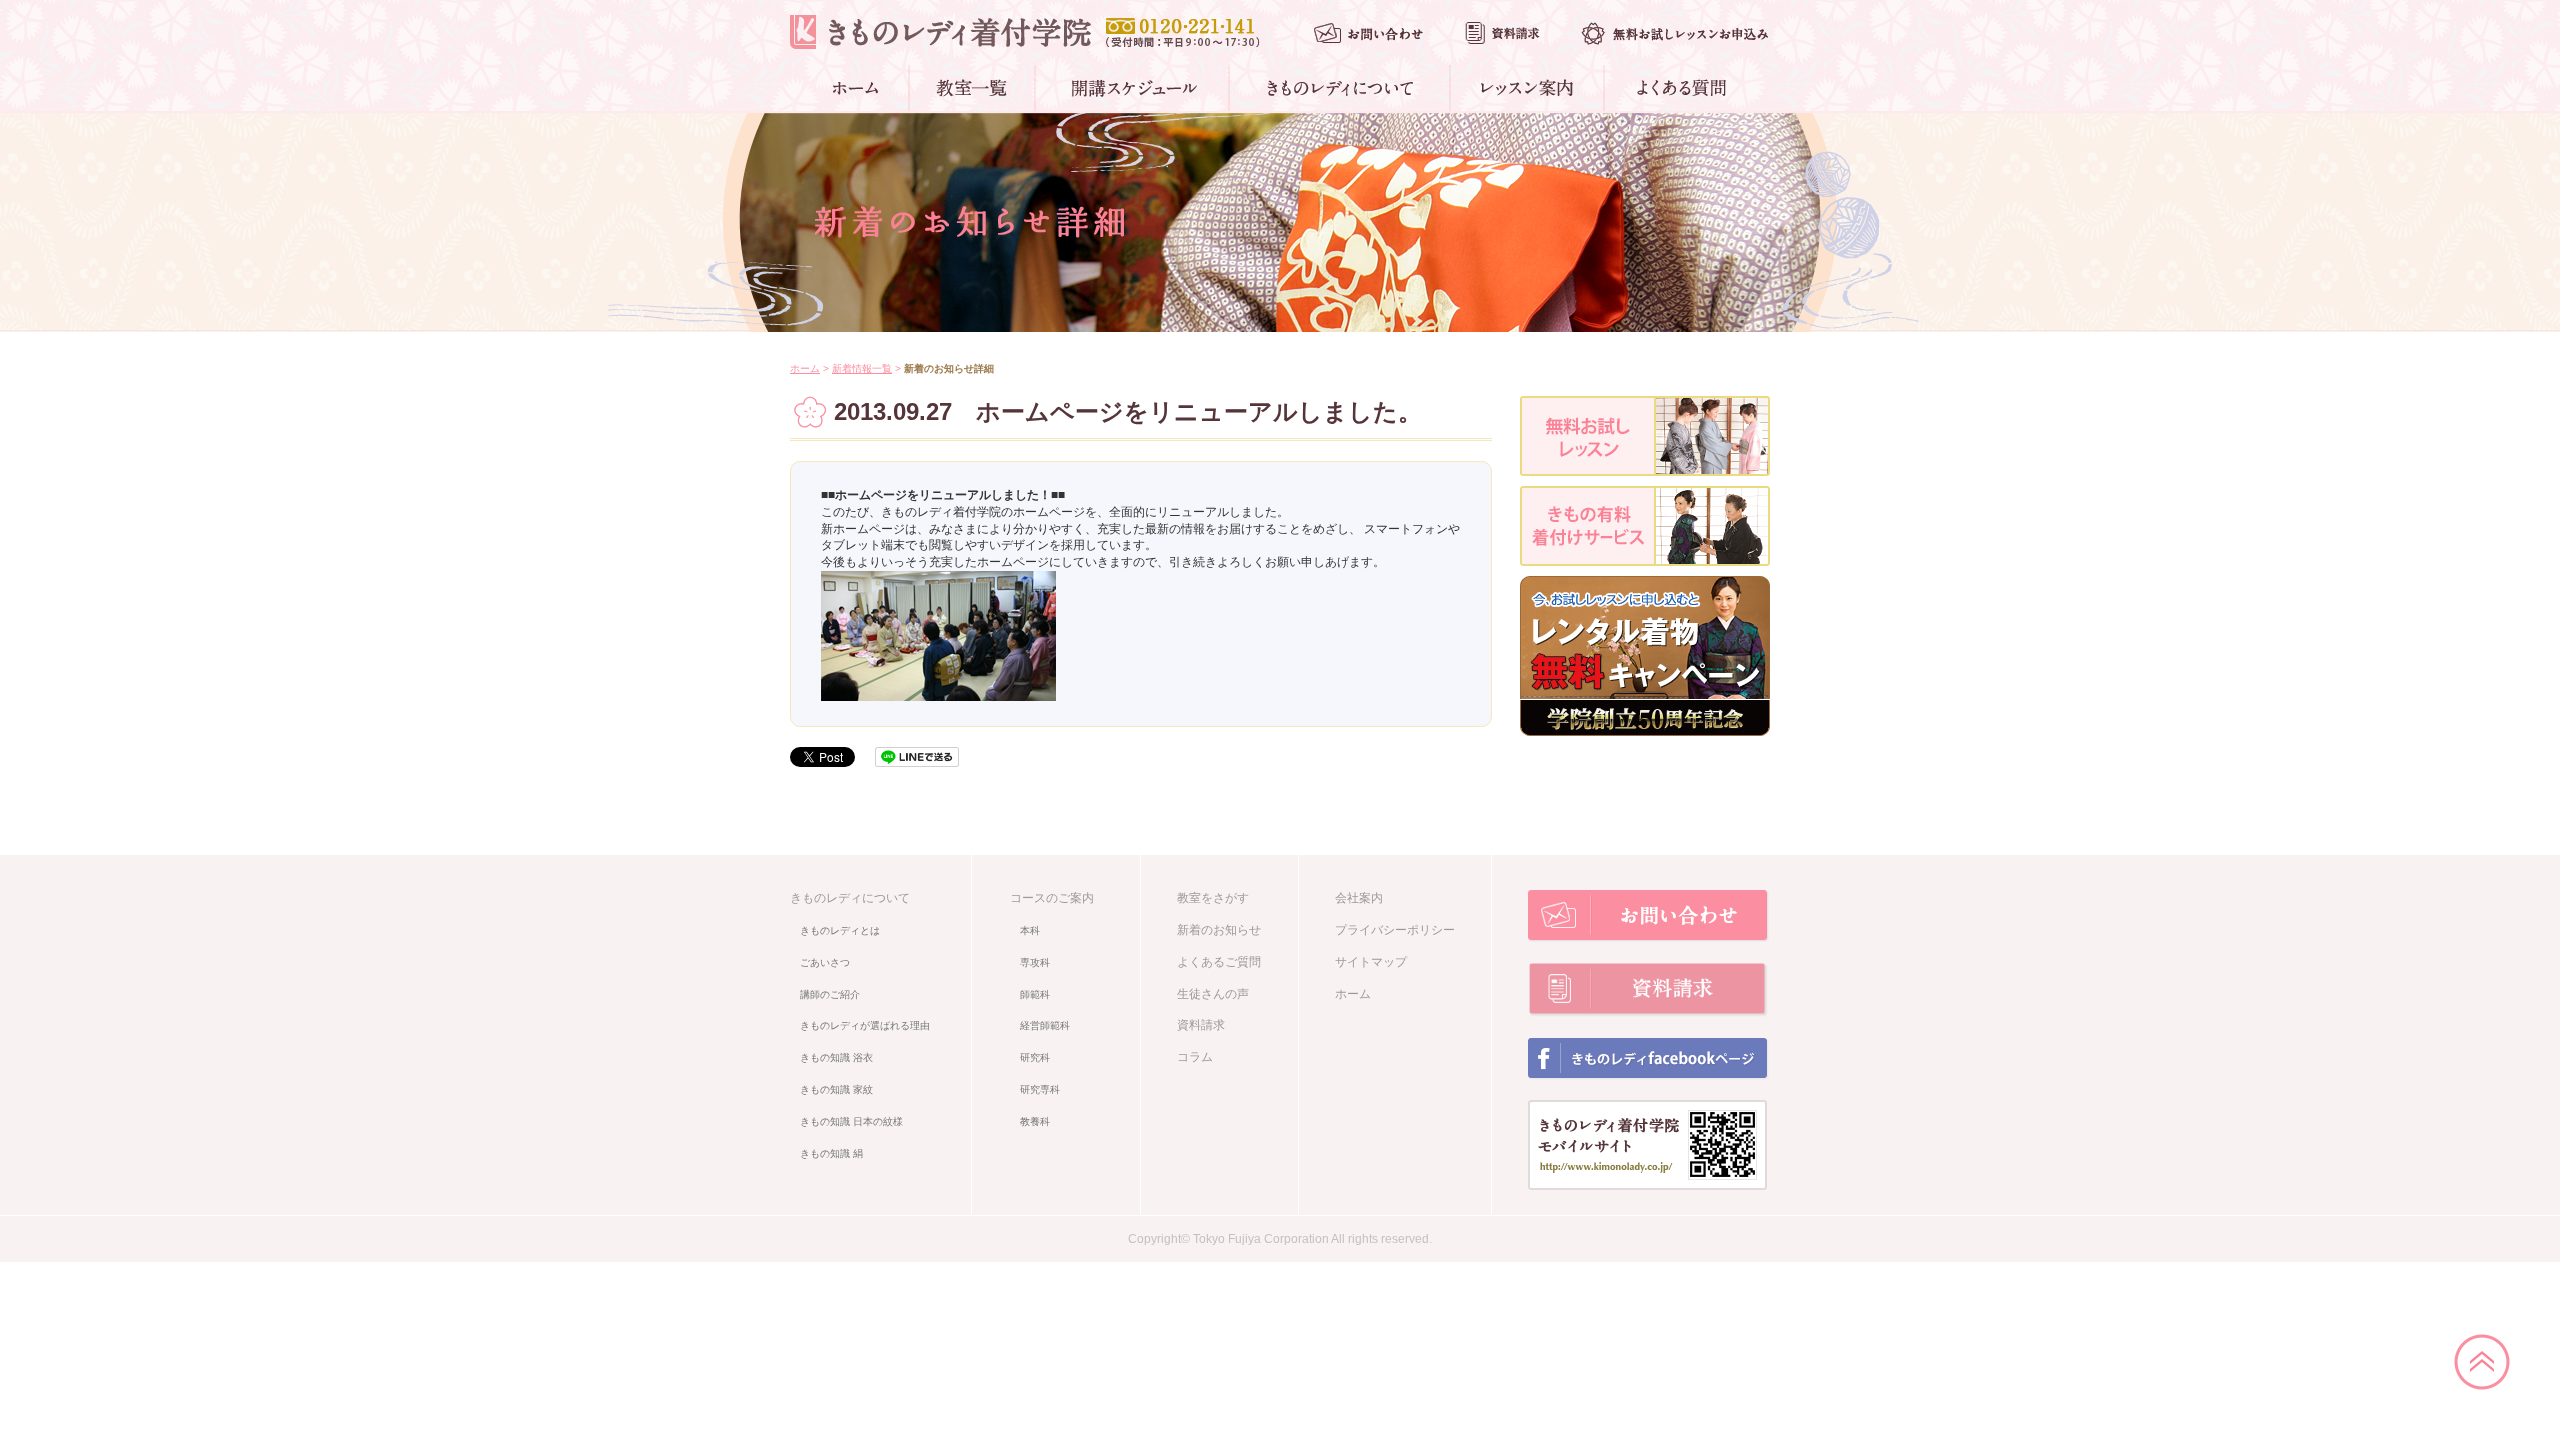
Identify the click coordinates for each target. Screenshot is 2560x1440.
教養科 (1035, 1121)
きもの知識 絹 (831, 1153)
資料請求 (1201, 1025)
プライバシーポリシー (1395, 930)
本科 (1030, 930)
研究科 (1035, 1057)
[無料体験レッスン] (1675, 33)
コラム (1195, 1057)
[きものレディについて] (1340, 88)
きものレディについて (850, 898)
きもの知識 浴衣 (836, 1057)
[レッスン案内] (1528, 88)
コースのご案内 (1052, 898)
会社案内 (1359, 898)
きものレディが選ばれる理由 (865, 1025)
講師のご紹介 (830, 994)
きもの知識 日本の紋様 (851, 1121)
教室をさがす (1213, 898)
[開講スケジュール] (1133, 88)
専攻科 (1035, 962)
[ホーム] (859, 88)
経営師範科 (1045, 1025)
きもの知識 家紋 (836, 1089)
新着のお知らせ (1219, 930)
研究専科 (1040, 1089)
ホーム (805, 368)
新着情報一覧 (862, 368)
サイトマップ (1371, 962)
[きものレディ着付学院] (940, 32)
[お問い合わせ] (1368, 32)
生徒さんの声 (1213, 994)
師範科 (1035, 994)
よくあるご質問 (1219, 962)
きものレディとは (840, 930)
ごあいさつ (825, 962)
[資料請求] (1501, 33)
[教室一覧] (973, 88)
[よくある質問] (1678, 88)
